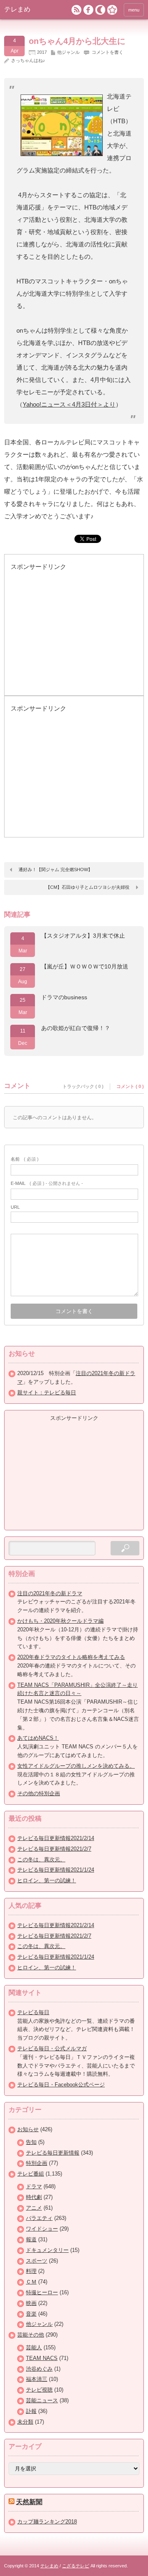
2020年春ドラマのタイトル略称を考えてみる (71, 1657)
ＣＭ (31, 2282)
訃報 (31, 2411)
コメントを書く (108, 52)
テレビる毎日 (33, 2012)
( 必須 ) (25, 1159)
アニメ (34, 2208)
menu (134, 10)
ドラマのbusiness (64, 997)
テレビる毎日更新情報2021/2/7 (54, 1849)
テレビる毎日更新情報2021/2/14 (56, 1838)
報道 (31, 2239)
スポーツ (37, 2261)
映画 (31, 2303)
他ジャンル (68, 52)
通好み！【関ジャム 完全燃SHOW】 (55, 869)
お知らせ (28, 2129)
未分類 (25, 2422)
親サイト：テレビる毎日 (47, 1393)
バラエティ (39, 2218)
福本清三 (37, 2379)
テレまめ (17, 9)
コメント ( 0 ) (130, 1086)
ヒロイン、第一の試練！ (47, 1880)
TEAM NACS (42, 2358)
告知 (31, 2142)
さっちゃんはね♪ (28, 60)
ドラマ (34, 2186)
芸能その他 (31, 2335)
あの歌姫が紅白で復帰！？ (76, 1028)
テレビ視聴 (39, 2390)
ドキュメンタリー (47, 2250)
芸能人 (34, 2347)
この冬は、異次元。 (41, 1860)
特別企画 (37, 2163)
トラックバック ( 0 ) (83, 1086)
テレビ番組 (31, 2174)
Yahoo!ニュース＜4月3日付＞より (69, 404)
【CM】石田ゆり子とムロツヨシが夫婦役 (88, 887)
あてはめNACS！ (38, 1738)
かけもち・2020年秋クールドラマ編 (60, 1621)
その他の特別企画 (39, 1793)
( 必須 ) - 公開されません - (47, 1183)
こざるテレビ (76, 2566)
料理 (31, 2271)
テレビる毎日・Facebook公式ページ (61, 2085)
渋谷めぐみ (39, 2369)
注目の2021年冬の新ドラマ (50, 1593)
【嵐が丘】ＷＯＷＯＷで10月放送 (85, 966)
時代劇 (34, 2197)
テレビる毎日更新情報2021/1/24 (56, 1870)
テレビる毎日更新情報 (53, 2153)
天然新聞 (29, 2502)
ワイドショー (42, 2229)
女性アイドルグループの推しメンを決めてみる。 (76, 1766)
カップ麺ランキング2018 (47, 2522)
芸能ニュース (42, 2400)
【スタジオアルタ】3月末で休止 (83, 936)
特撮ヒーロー (42, 2292)
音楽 (31, 2314)
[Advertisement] (72, 637)
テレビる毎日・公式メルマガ (52, 2048)
